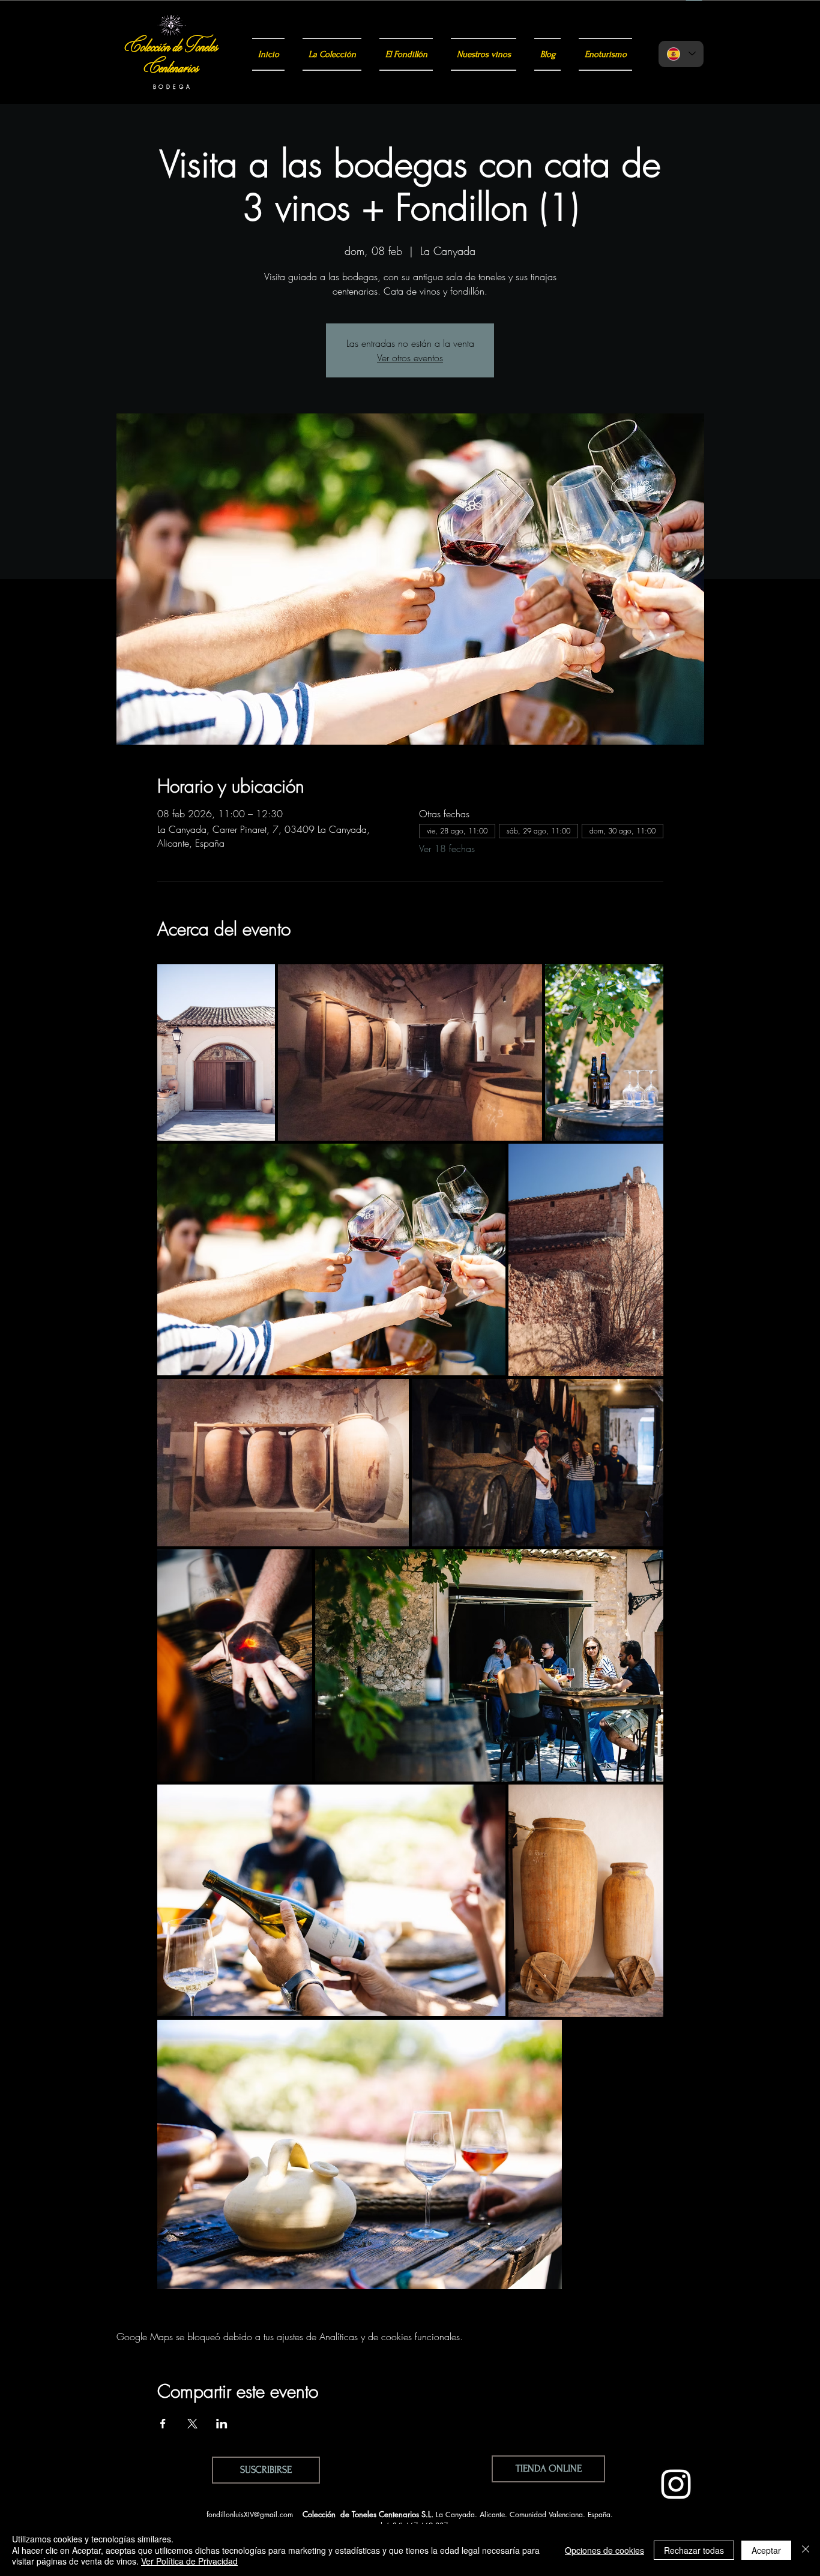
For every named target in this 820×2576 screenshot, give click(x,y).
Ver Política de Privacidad (189, 2561)
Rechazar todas (694, 2550)
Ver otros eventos (410, 358)
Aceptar (766, 2550)
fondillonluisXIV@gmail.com (250, 2514)
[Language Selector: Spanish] (681, 54)
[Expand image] (216, 1052)
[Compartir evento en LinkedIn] (222, 2424)
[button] (266, 2470)
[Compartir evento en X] (192, 2424)
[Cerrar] (806, 2550)
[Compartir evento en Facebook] (163, 2424)
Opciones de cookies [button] (604, 2550)
